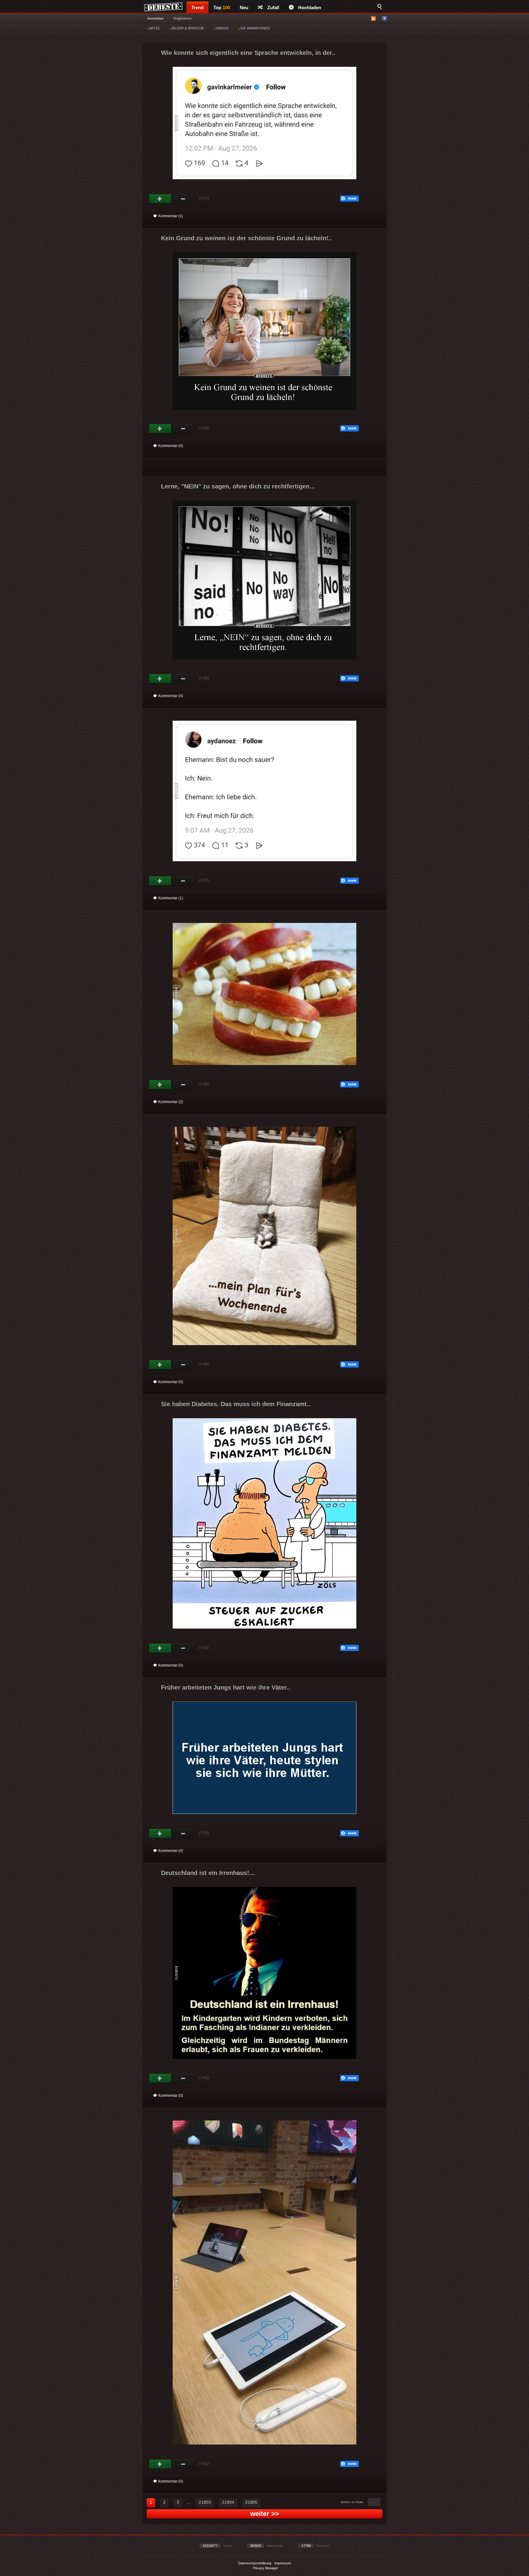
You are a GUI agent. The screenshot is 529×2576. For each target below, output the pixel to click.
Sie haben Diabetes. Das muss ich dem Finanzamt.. (236, 1404)
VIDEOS (222, 28)
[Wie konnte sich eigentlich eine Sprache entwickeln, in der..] (264, 185)
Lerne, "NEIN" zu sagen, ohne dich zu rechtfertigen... (238, 486)
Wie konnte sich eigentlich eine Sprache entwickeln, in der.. (248, 53)
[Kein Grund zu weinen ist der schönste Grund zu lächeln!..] (264, 415)
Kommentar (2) (171, 1102)
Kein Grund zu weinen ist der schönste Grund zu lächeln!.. (247, 238)
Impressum (283, 2563)
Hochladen (310, 8)
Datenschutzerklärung (255, 2563)
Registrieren (183, 18)
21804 (228, 2502)
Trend (197, 8)
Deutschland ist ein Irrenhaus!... (208, 1873)
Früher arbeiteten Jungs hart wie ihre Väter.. (226, 1687)
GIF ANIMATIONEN (255, 28)
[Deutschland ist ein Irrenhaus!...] (264, 2064)
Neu (244, 8)
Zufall (273, 8)
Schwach (183, 199)
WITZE (154, 28)
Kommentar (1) (171, 216)
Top (222, 8)
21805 (251, 2502)
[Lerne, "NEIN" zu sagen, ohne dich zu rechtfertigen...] (264, 665)
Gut (160, 199)
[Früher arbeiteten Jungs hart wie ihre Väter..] (264, 1819)
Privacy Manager (266, 2568)
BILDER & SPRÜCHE (187, 28)
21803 (205, 2502)
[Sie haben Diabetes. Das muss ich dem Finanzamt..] (264, 1634)
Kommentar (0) (171, 446)
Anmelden (156, 18)
